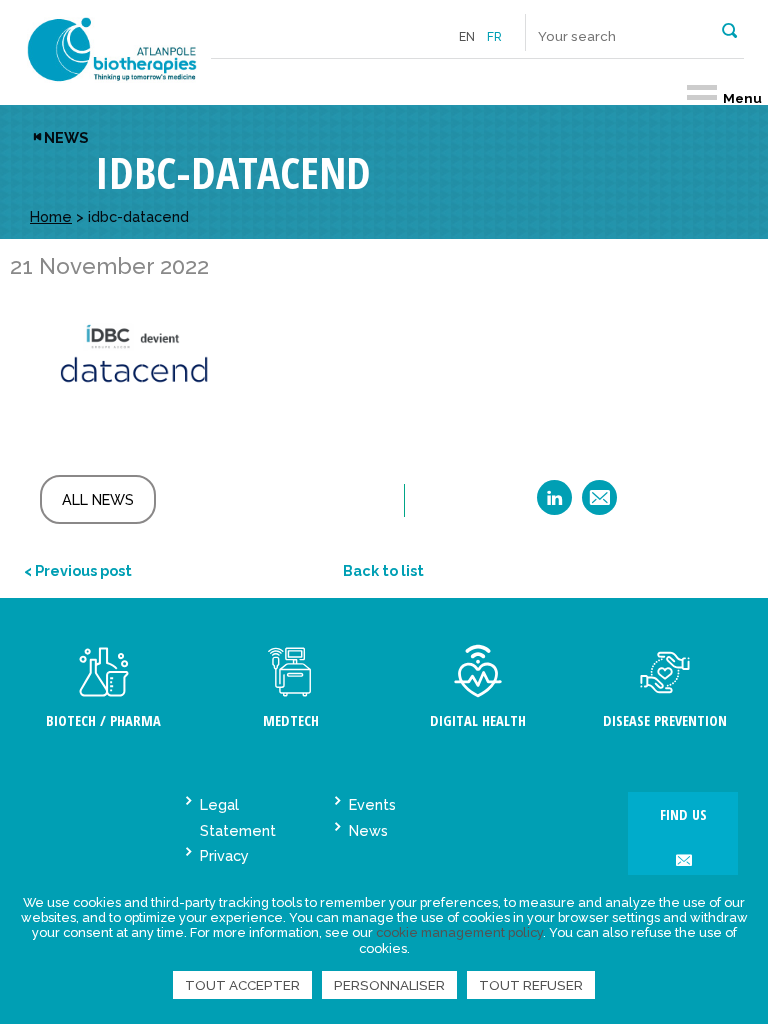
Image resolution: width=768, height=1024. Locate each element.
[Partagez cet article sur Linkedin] (554, 504)
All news (98, 499)
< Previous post (78, 570)
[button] (729, 29)
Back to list (383, 570)
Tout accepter (242, 985)
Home (51, 216)
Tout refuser (531, 985)
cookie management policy (459, 932)
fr (494, 37)
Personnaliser (389, 985)
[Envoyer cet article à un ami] (599, 504)
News (66, 137)
